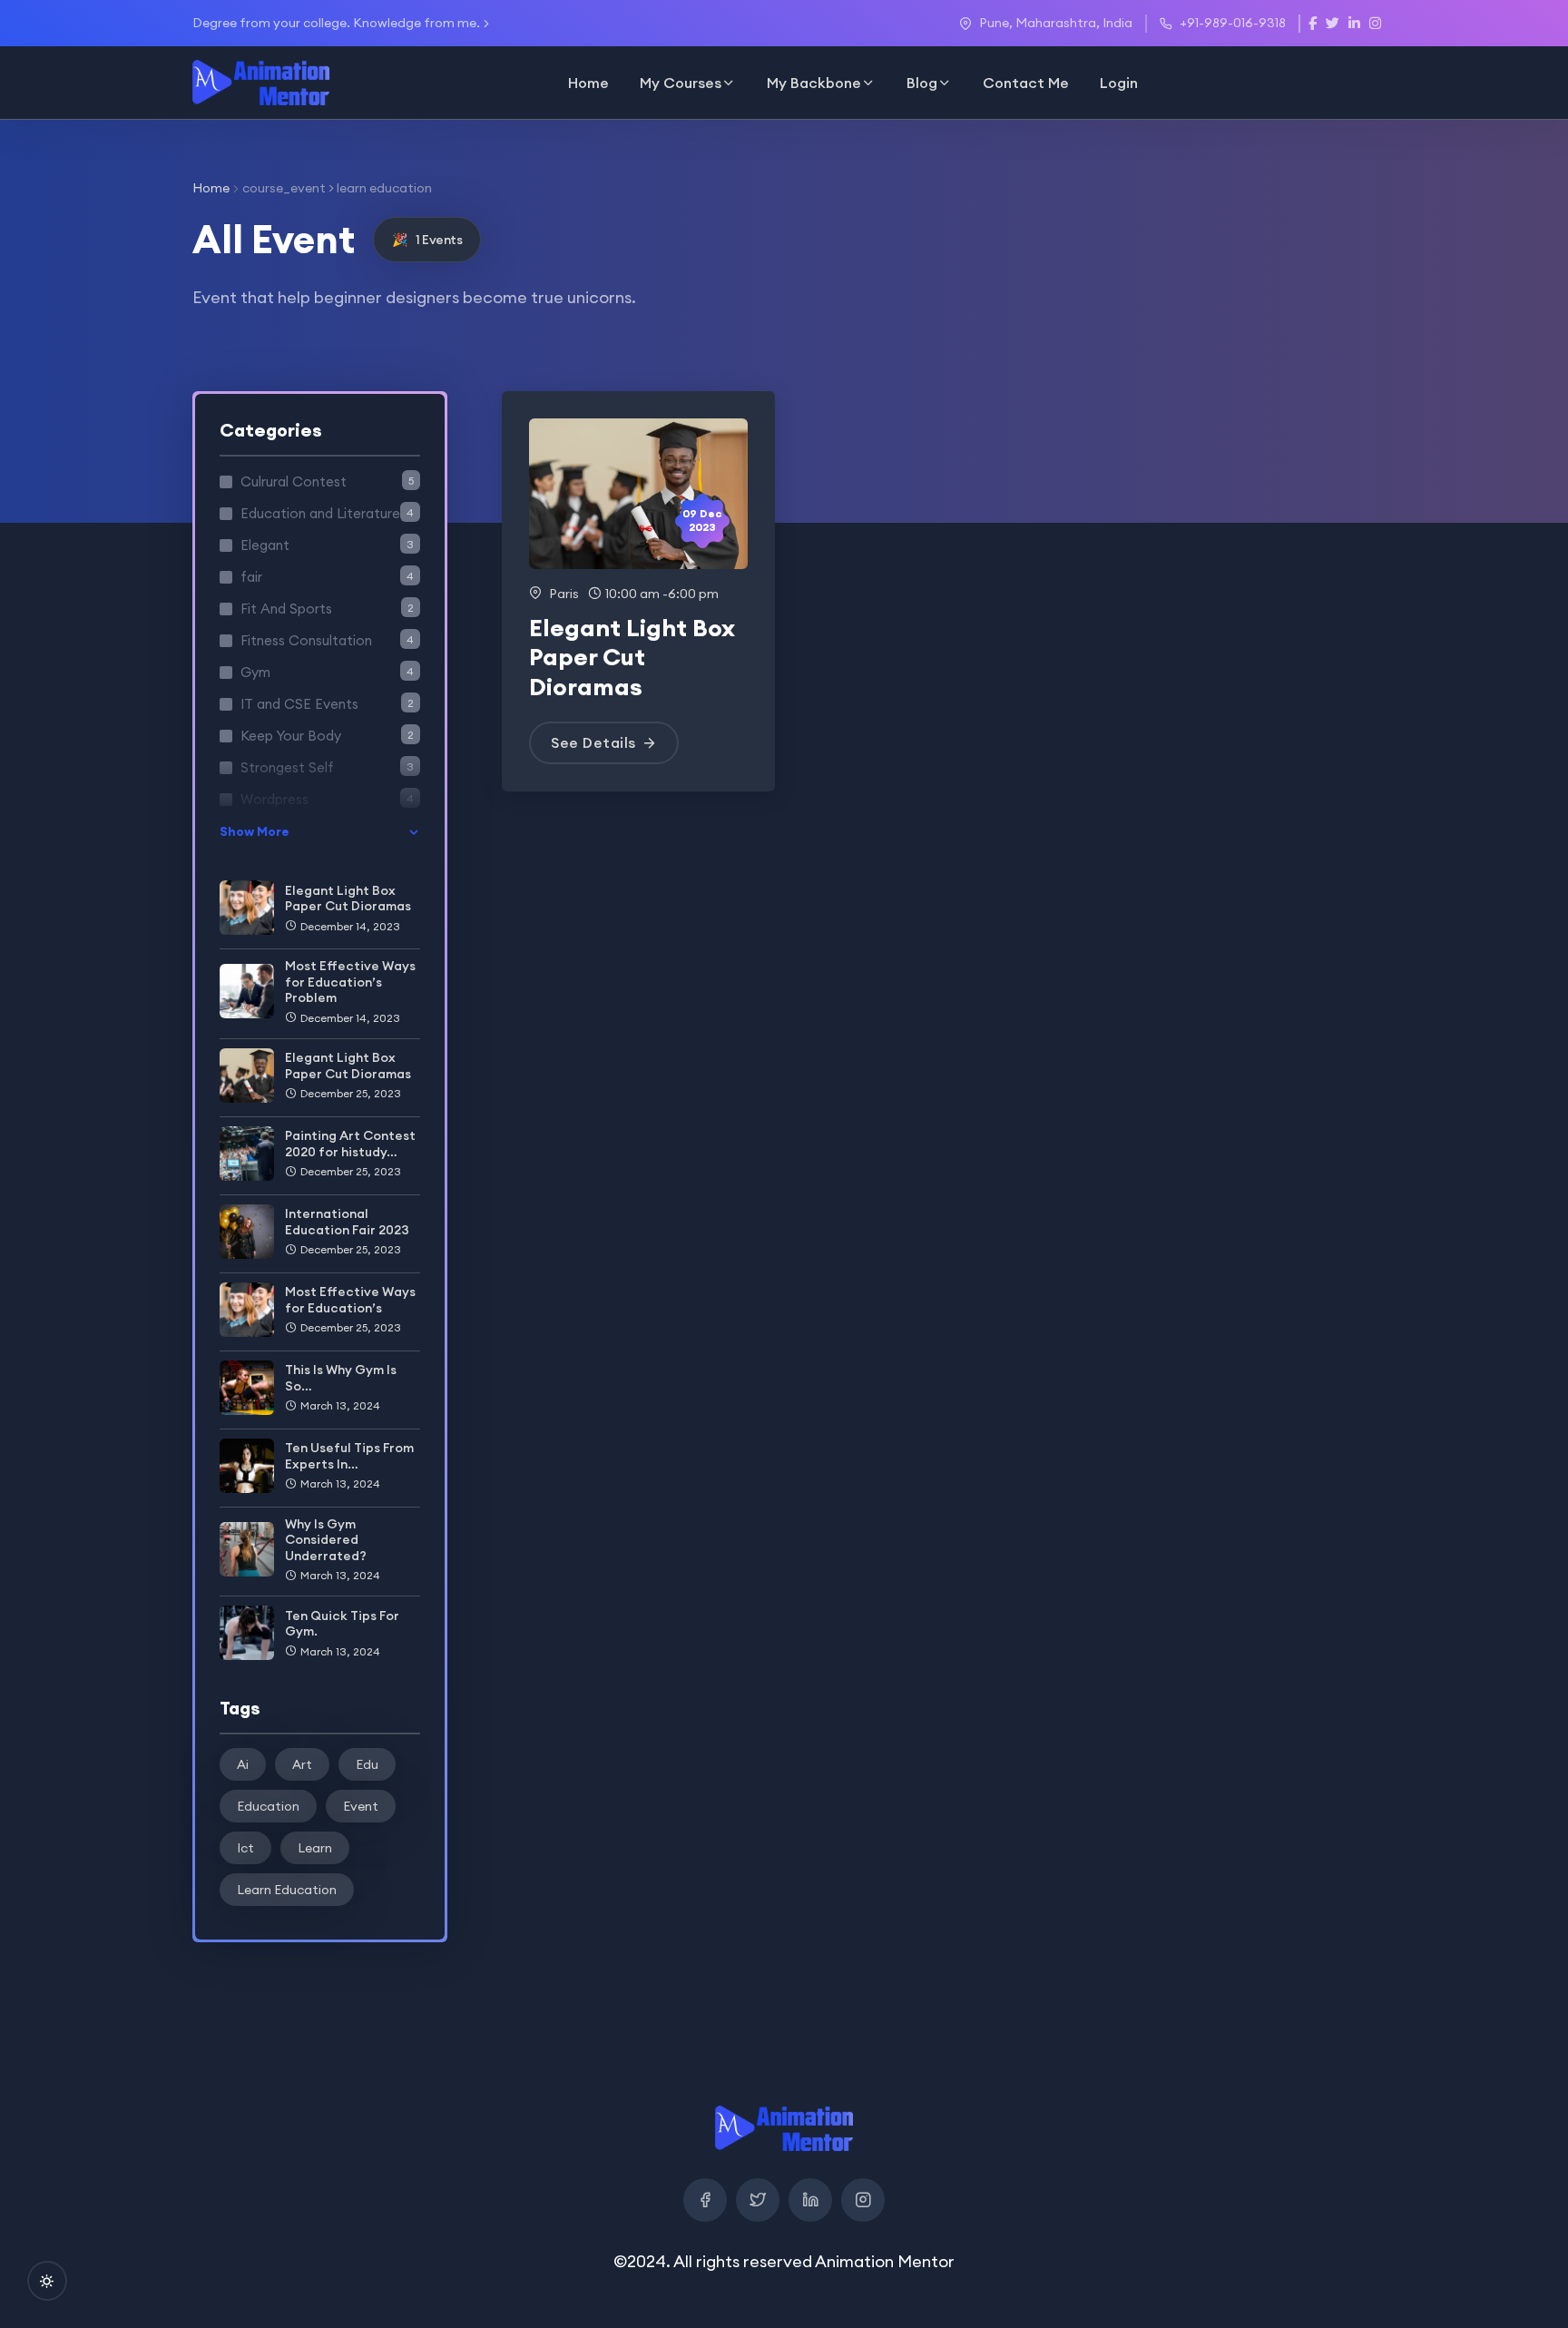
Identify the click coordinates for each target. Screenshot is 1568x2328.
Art (302, 1764)
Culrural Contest (327, 481)
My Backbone (814, 83)
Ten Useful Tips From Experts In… (349, 1456)
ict (245, 1848)
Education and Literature (327, 513)
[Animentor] (261, 83)
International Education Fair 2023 (347, 1222)
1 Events (427, 240)
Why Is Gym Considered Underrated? (326, 1540)
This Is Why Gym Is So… (341, 1378)
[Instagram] (863, 2200)
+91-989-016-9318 (1233, 23)
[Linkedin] (810, 2200)
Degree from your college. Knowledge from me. (336, 23)
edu (367, 1764)
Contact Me (1026, 83)
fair (327, 577)
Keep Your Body (327, 736)
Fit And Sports (327, 609)
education (268, 1806)
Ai (243, 1764)
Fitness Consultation (327, 640)
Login (1119, 83)
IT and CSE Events (327, 704)
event (361, 1806)
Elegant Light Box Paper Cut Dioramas (348, 899)
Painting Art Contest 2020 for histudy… (350, 1144)
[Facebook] (705, 2200)
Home (588, 83)
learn (315, 1848)
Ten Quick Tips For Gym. (342, 1624)
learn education (287, 1890)
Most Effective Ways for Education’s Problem (350, 982)
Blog (922, 83)
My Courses (681, 83)
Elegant (327, 545)
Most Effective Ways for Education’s (350, 1300)
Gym (327, 672)
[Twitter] (758, 2200)
